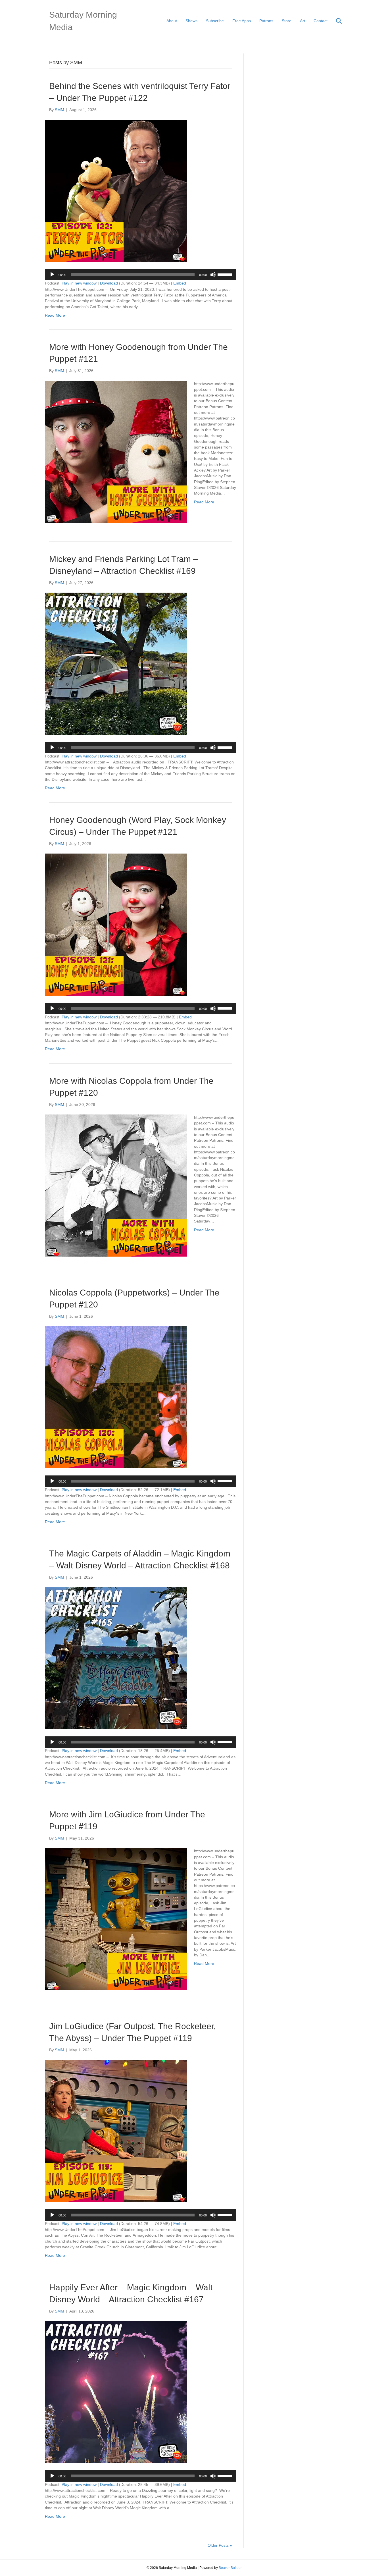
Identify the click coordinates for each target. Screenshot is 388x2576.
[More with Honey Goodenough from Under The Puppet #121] (116, 451)
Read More (55, 315)
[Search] (335, 21)
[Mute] (213, 275)
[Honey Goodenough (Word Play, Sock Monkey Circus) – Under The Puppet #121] (116, 924)
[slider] (226, 274)
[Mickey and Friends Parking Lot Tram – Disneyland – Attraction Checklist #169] (116, 663)
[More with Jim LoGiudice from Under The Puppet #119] (116, 1919)
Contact (321, 21)
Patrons (266, 21)
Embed (180, 283)
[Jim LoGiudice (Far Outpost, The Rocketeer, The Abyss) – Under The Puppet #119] (116, 2131)
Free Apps (242, 21)
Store (287, 21)
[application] (141, 275)
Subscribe (215, 21)
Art (303, 21)
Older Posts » (220, 2545)
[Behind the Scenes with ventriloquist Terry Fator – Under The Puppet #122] (116, 190)
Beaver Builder (230, 2568)
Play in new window (79, 283)
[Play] (52, 275)
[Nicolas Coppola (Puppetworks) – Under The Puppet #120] (116, 1397)
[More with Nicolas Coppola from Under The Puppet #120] (116, 1185)
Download (109, 283)
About (172, 21)
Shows (191, 21)
